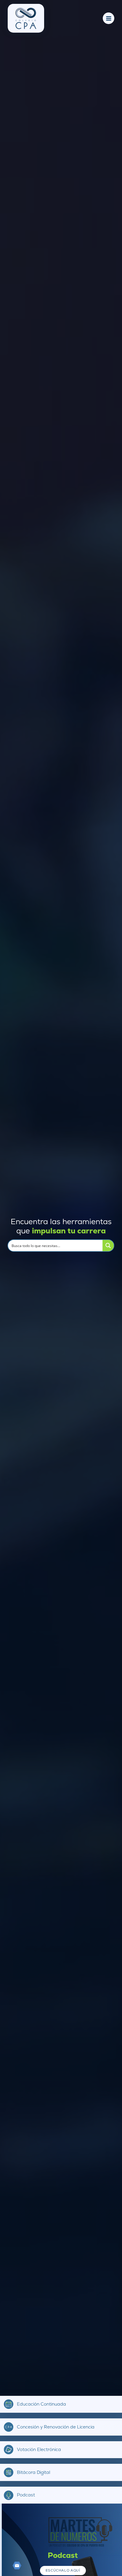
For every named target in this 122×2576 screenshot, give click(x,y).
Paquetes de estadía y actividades (63, 2558)
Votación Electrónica (39, 2450)
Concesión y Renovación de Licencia (56, 2427)
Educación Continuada (41, 2404)
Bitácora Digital (33, 2472)
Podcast (26, 2495)
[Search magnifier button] (108, 1246)
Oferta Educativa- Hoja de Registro (63, 2568)
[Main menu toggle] (109, 18)
